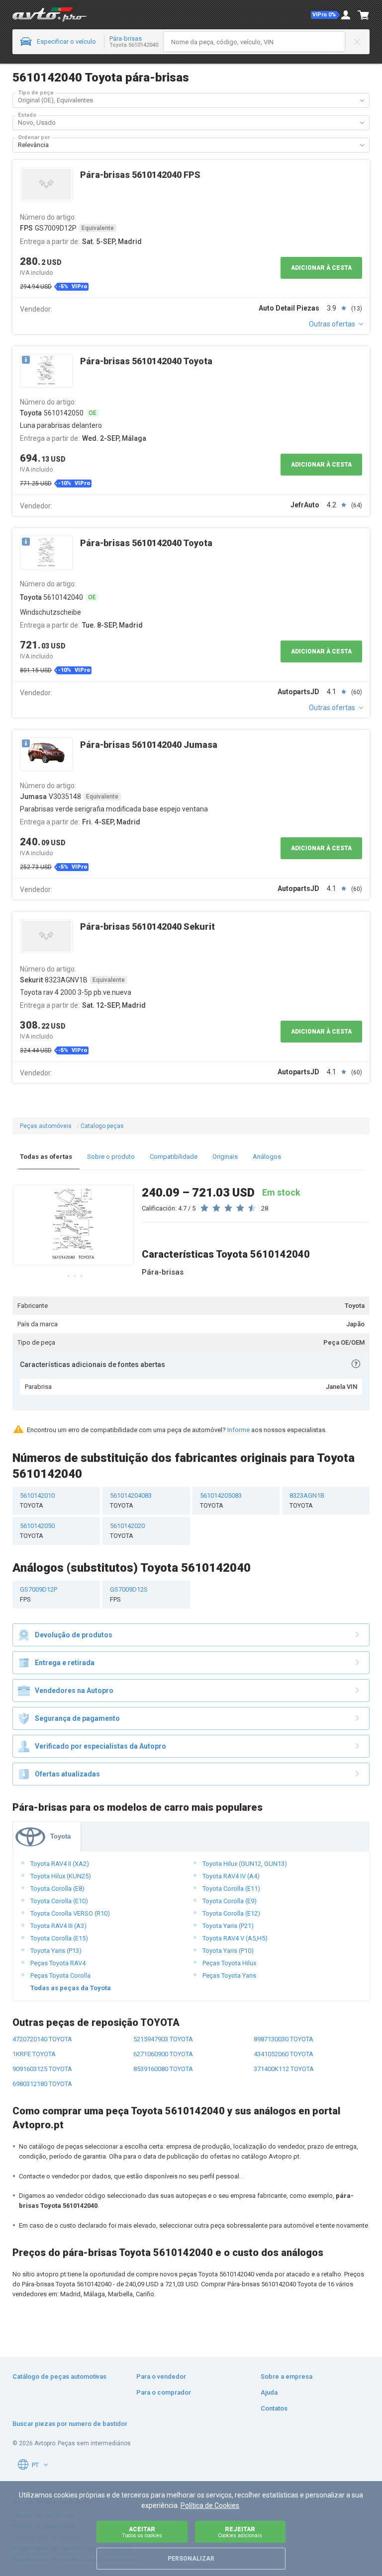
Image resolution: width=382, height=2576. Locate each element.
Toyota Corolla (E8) (57, 1889)
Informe (239, 1430)
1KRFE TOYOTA (34, 2054)
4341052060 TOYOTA (284, 2054)
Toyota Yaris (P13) (56, 1951)
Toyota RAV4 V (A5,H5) (235, 1938)
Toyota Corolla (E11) (231, 1889)
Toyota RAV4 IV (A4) (231, 1876)
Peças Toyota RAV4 (58, 1963)
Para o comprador (164, 2392)
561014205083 (221, 1500)
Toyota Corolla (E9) (230, 1901)
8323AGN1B (307, 1500)
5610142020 (127, 1531)
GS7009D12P (39, 1594)
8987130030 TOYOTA (284, 2039)
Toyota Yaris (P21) (228, 1926)
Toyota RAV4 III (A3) (58, 1926)
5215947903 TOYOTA (163, 2039)
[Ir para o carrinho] (364, 15)
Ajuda (269, 2392)
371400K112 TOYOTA (284, 2069)
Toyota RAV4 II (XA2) (60, 1864)
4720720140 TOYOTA (42, 2039)
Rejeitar (240, 2532)
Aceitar (142, 2532)
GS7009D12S (129, 1594)
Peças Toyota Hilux (229, 1963)
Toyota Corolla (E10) (59, 1901)
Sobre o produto (111, 1157)
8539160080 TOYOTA (163, 2069)
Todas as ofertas (46, 1157)
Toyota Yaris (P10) (228, 1951)
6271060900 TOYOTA (163, 2054)
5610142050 (37, 1531)
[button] (325, 15)
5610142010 (37, 1500)
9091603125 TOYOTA (42, 2069)
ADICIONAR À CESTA (321, 268)
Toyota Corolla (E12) (231, 1913)
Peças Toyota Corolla (60, 1975)
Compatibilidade (174, 1157)
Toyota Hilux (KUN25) (61, 1876)
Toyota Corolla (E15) (59, 1938)
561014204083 (131, 1500)
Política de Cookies (210, 2505)
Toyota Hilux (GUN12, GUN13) (245, 1864)
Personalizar (191, 2559)
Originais (225, 1157)
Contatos (274, 2408)
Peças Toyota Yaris (229, 1975)
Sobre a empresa (286, 2376)
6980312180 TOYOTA (42, 2084)
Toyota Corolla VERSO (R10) (70, 1913)
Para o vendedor (161, 2376)
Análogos (267, 1157)
